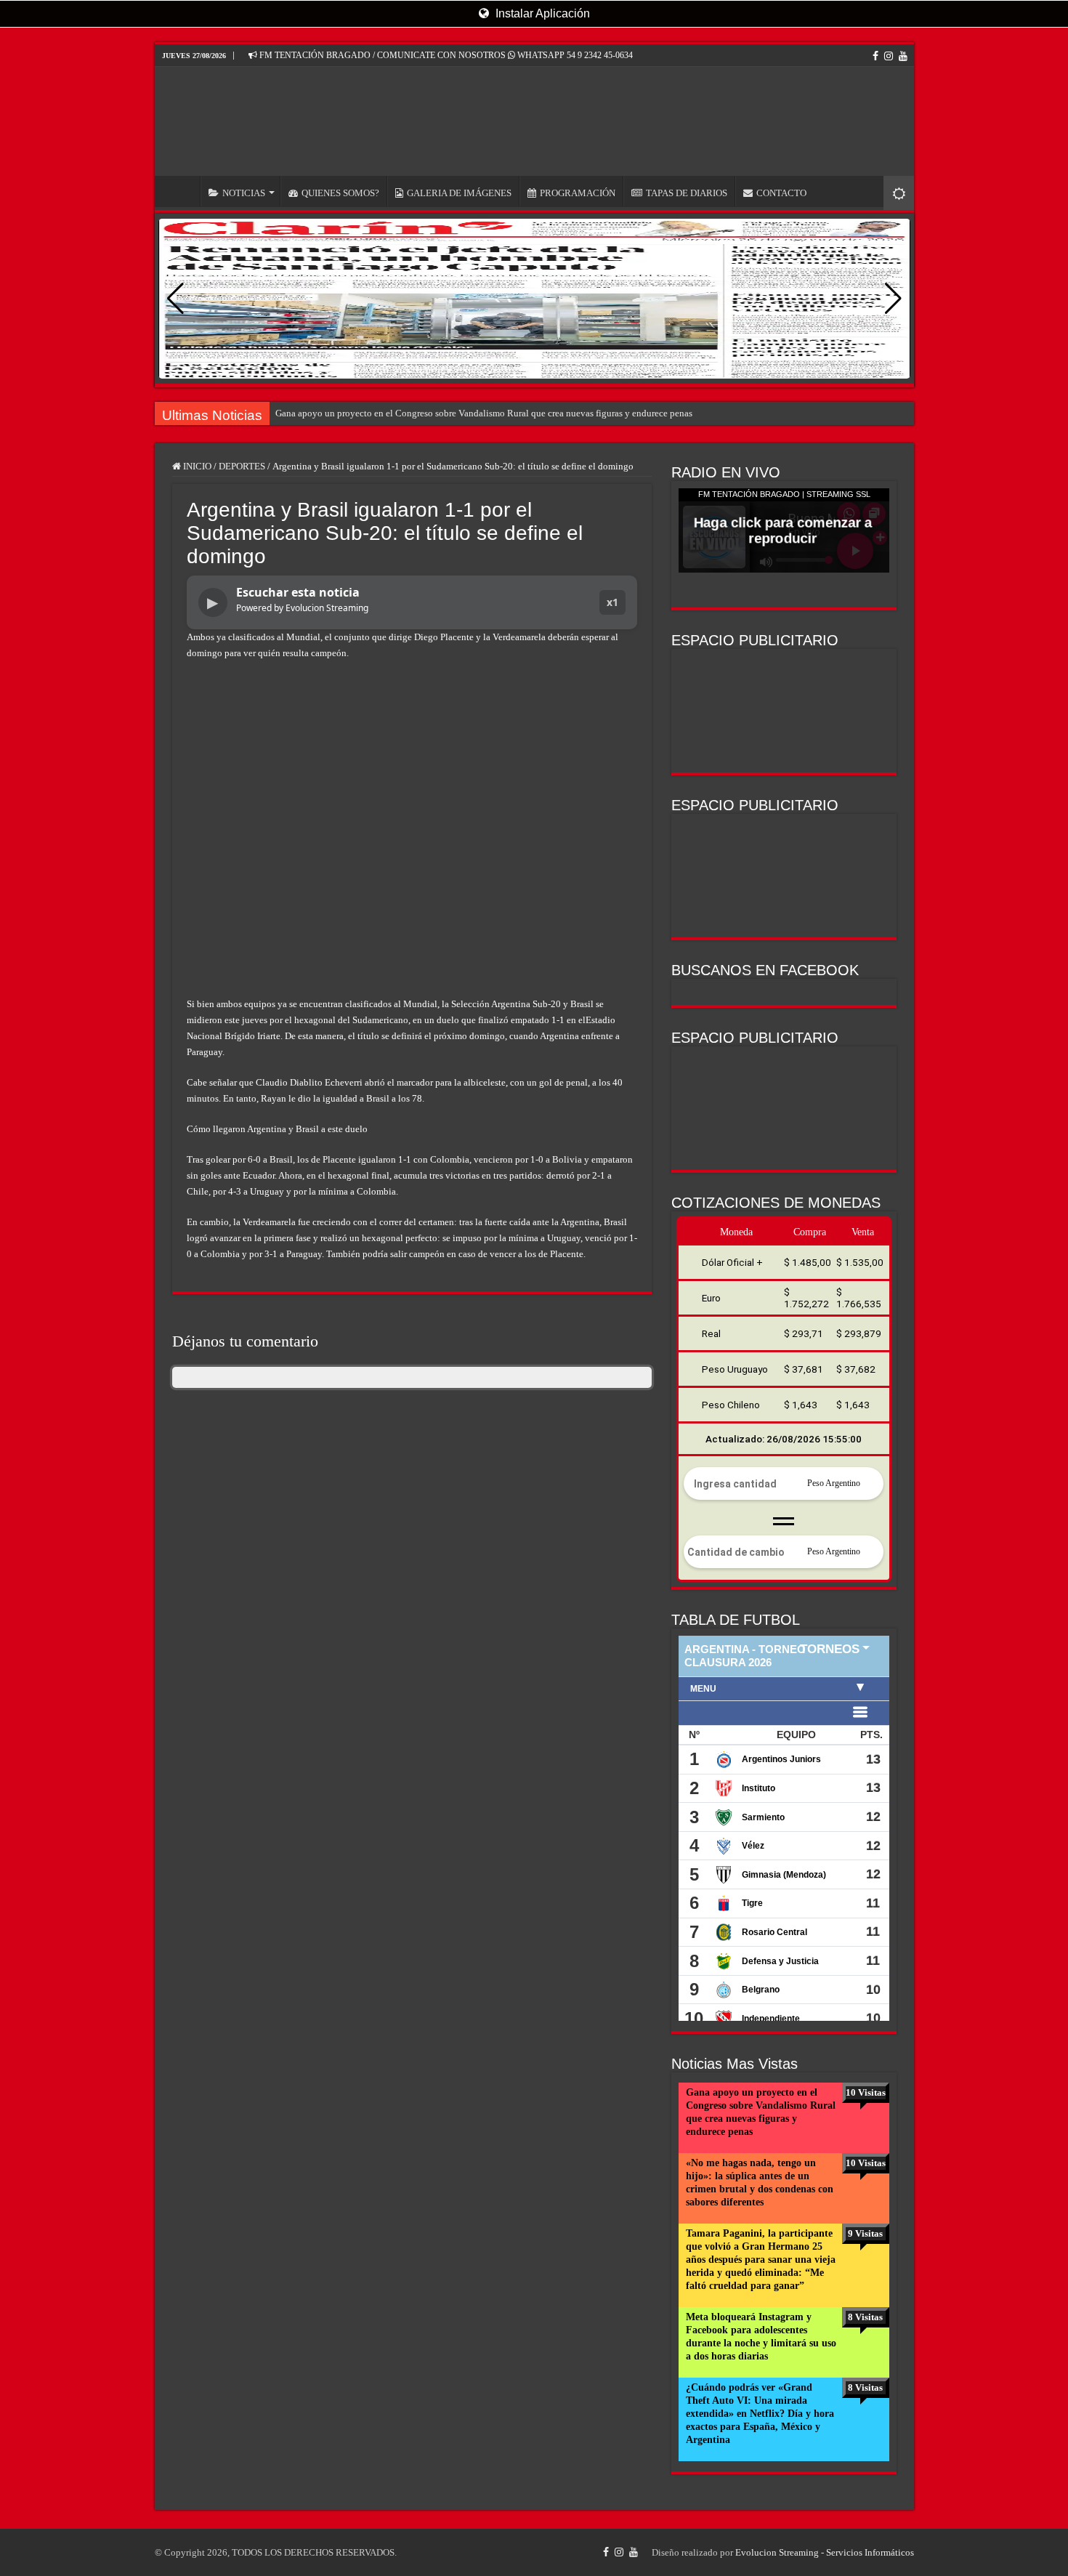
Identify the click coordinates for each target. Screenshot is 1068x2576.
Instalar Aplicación (541, 13)
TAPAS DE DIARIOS (687, 193)
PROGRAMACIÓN (578, 193)
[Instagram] (889, 56)
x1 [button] (612, 602)
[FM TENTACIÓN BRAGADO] (534, 121)
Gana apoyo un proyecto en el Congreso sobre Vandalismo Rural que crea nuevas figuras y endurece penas (484, 413)
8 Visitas (865, 2317)
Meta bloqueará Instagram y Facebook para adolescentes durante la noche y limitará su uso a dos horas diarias (761, 2337)
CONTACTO (781, 193)
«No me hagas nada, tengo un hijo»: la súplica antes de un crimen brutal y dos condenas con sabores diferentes (760, 2183)
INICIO (181, 191)
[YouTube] (903, 56)
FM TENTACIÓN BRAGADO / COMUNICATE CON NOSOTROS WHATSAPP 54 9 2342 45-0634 (445, 55)
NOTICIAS (244, 193)
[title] (899, 193)
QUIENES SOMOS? (340, 193)
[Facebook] (875, 56)
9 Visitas (865, 2233)
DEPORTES (242, 466)
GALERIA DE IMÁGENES (459, 193)
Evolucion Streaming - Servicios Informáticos (825, 2552)
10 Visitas (866, 2092)
